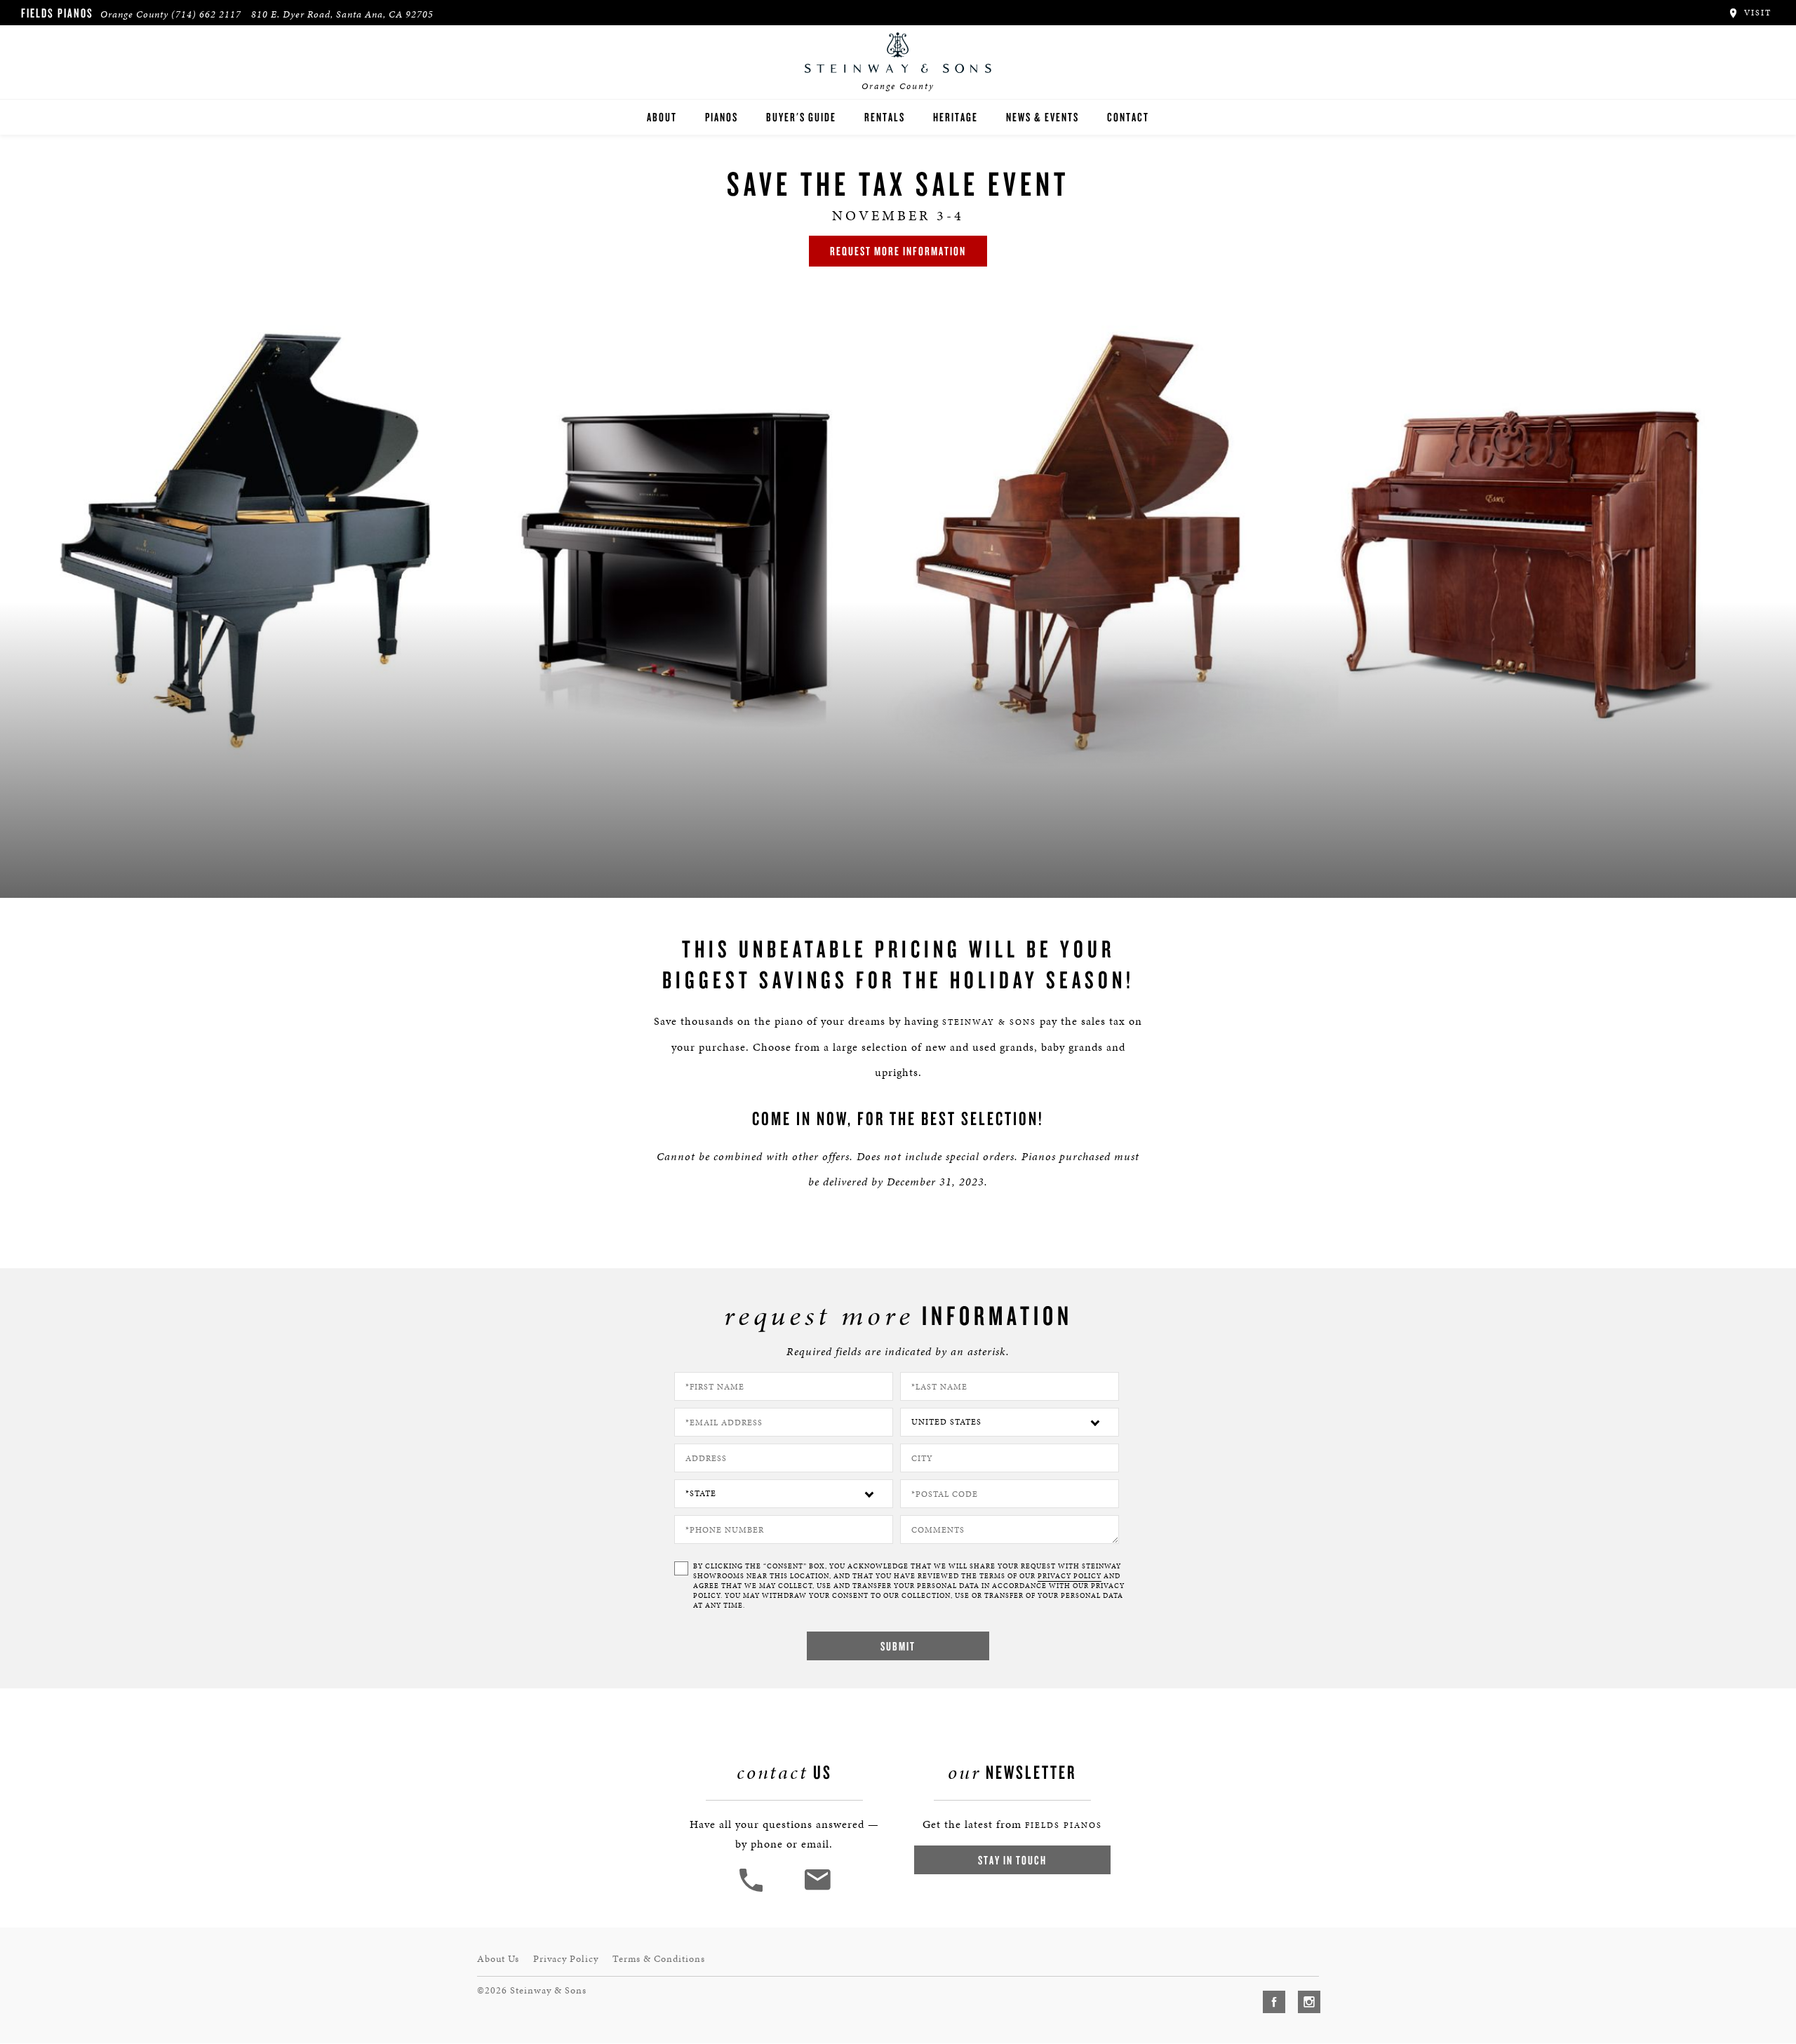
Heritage (956, 117)
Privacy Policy (566, 1959)
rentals (885, 117)
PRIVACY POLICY (1070, 1576)
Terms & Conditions (659, 1959)
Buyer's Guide (801, 117)
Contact (1128, 117)
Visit (1756, 13)
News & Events (1043, 117)
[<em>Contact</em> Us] (817, 1890)
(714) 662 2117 (206, 14)
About (662, 117)
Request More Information (898, 251)
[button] (753, 1890)
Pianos (722, 117)
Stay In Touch (1012, 1860)
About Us (498, 1959)
